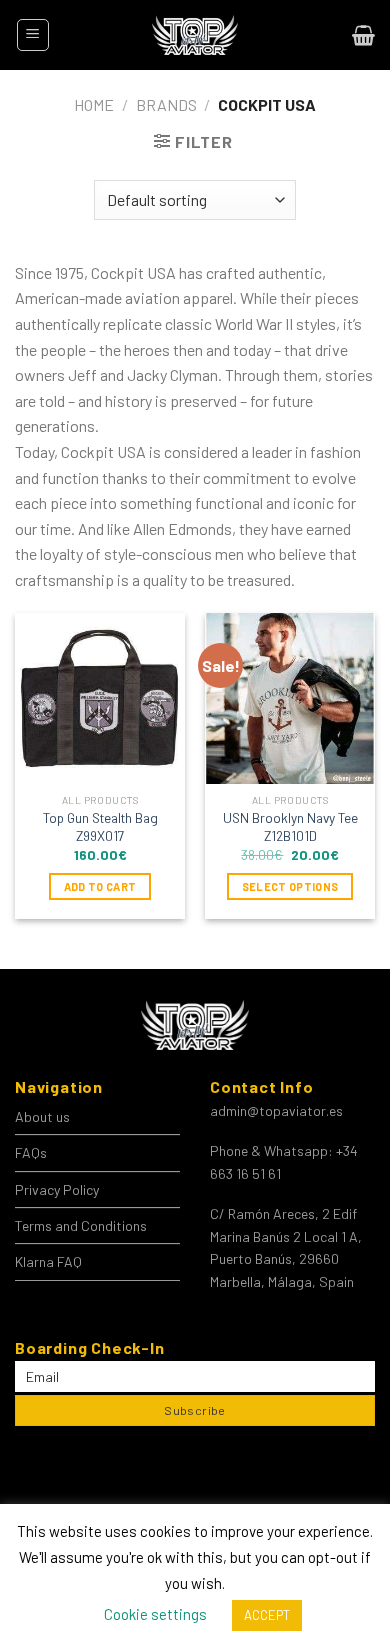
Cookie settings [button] (155, 1614)
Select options (290, 886)
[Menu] (33, 35)
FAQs (31, 1152)
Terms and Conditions (81, 1225)
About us (42, 1116)
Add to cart (100, 886)
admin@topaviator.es (276, 1110)
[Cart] (363, 35)
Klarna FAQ (48, 1261)
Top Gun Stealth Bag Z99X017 (100, 826)
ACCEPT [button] (267, 1615)
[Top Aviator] (195, 35)
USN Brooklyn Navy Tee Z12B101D (290, 826)
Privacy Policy (57, 1189)
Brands (166, 104)
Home (94, 104)
